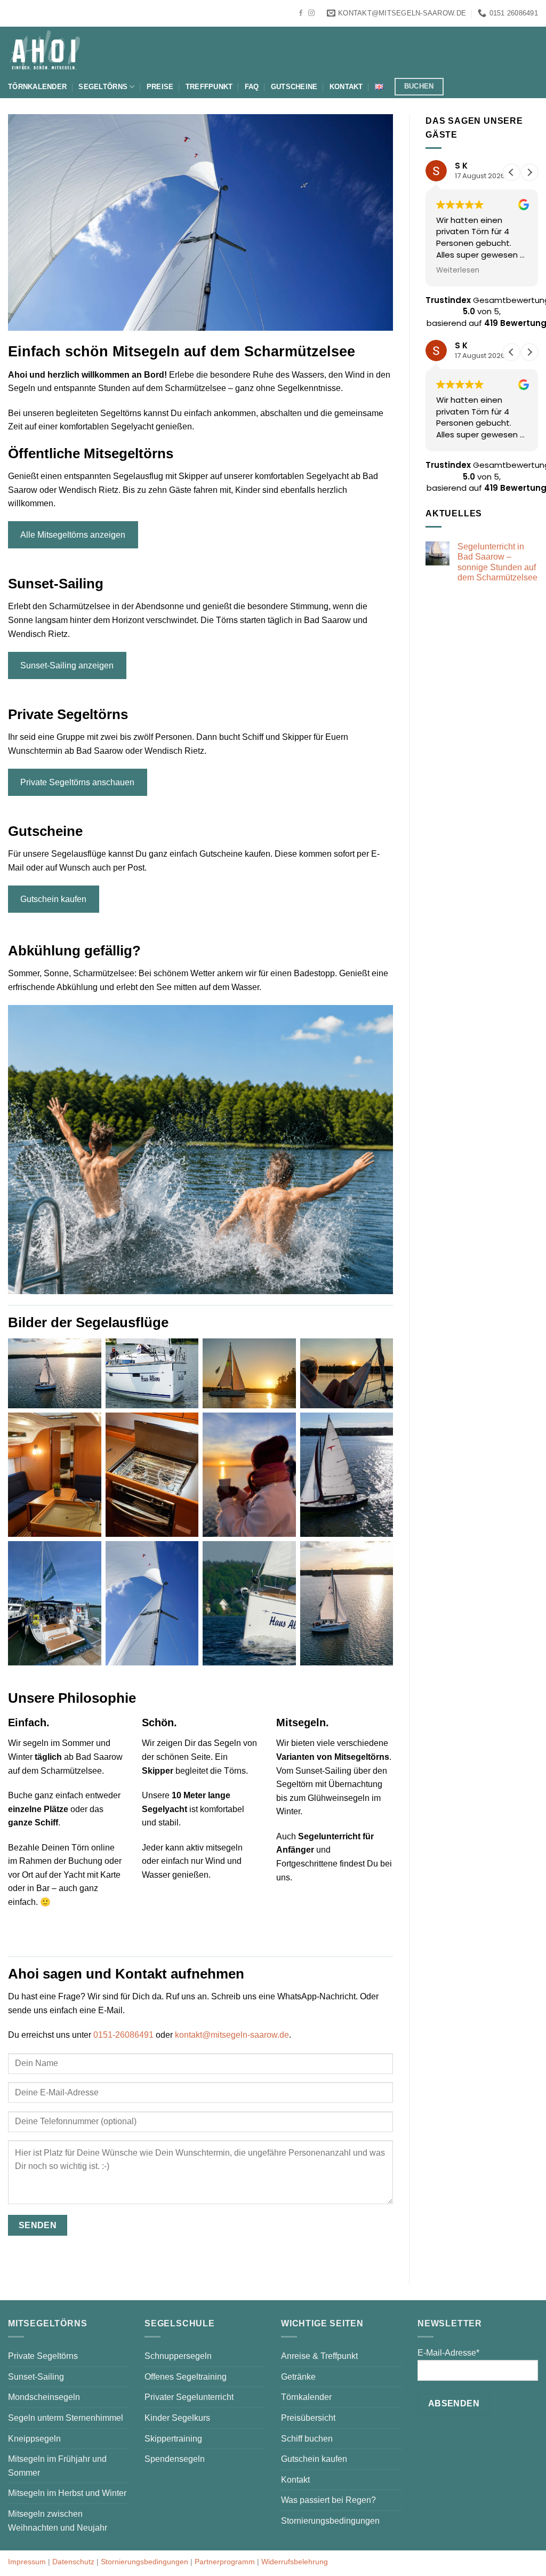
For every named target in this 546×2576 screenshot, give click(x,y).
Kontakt (346, 87)
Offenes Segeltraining (186, 2377)
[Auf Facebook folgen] (301, 13)
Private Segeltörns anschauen (77, 782)
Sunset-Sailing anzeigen (67, 665)
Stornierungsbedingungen (330, 2521)
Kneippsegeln (34, 2439)
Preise (160, 87)
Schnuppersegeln (178, 2356)
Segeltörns (103, 87)
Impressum (27, 2562)
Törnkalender (37, 87)
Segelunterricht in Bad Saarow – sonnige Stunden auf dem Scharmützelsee (497, 562)
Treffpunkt (209, 87)
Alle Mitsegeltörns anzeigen (73, 535)
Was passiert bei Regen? (328, 2500)
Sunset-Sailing (36, 2377)
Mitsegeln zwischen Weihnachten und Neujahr (58, 2521)
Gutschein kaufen (53, 899)
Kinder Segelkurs (177, 2418)
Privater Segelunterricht (189, 2397)
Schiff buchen (307, 2439)
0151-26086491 (123, 2035)
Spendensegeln (175, 2459)
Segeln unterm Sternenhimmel (66, 2418)
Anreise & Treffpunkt (319, 2356)
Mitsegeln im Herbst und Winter (67, 2493)
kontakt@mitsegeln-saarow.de (232, 2035)
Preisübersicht (308, 2418)
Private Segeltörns (43, 2356)
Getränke (298, 2377)
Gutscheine (294, 87)
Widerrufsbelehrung (295, 2562)
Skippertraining (173, 2439)
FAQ (252, 87)
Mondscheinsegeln (44, 2397)
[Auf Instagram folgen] (311, 13)
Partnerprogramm (225, 2562)
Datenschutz (73, 2562)
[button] (529, 172)
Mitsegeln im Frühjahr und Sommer (57, 2466)
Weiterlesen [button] (458, 270)
